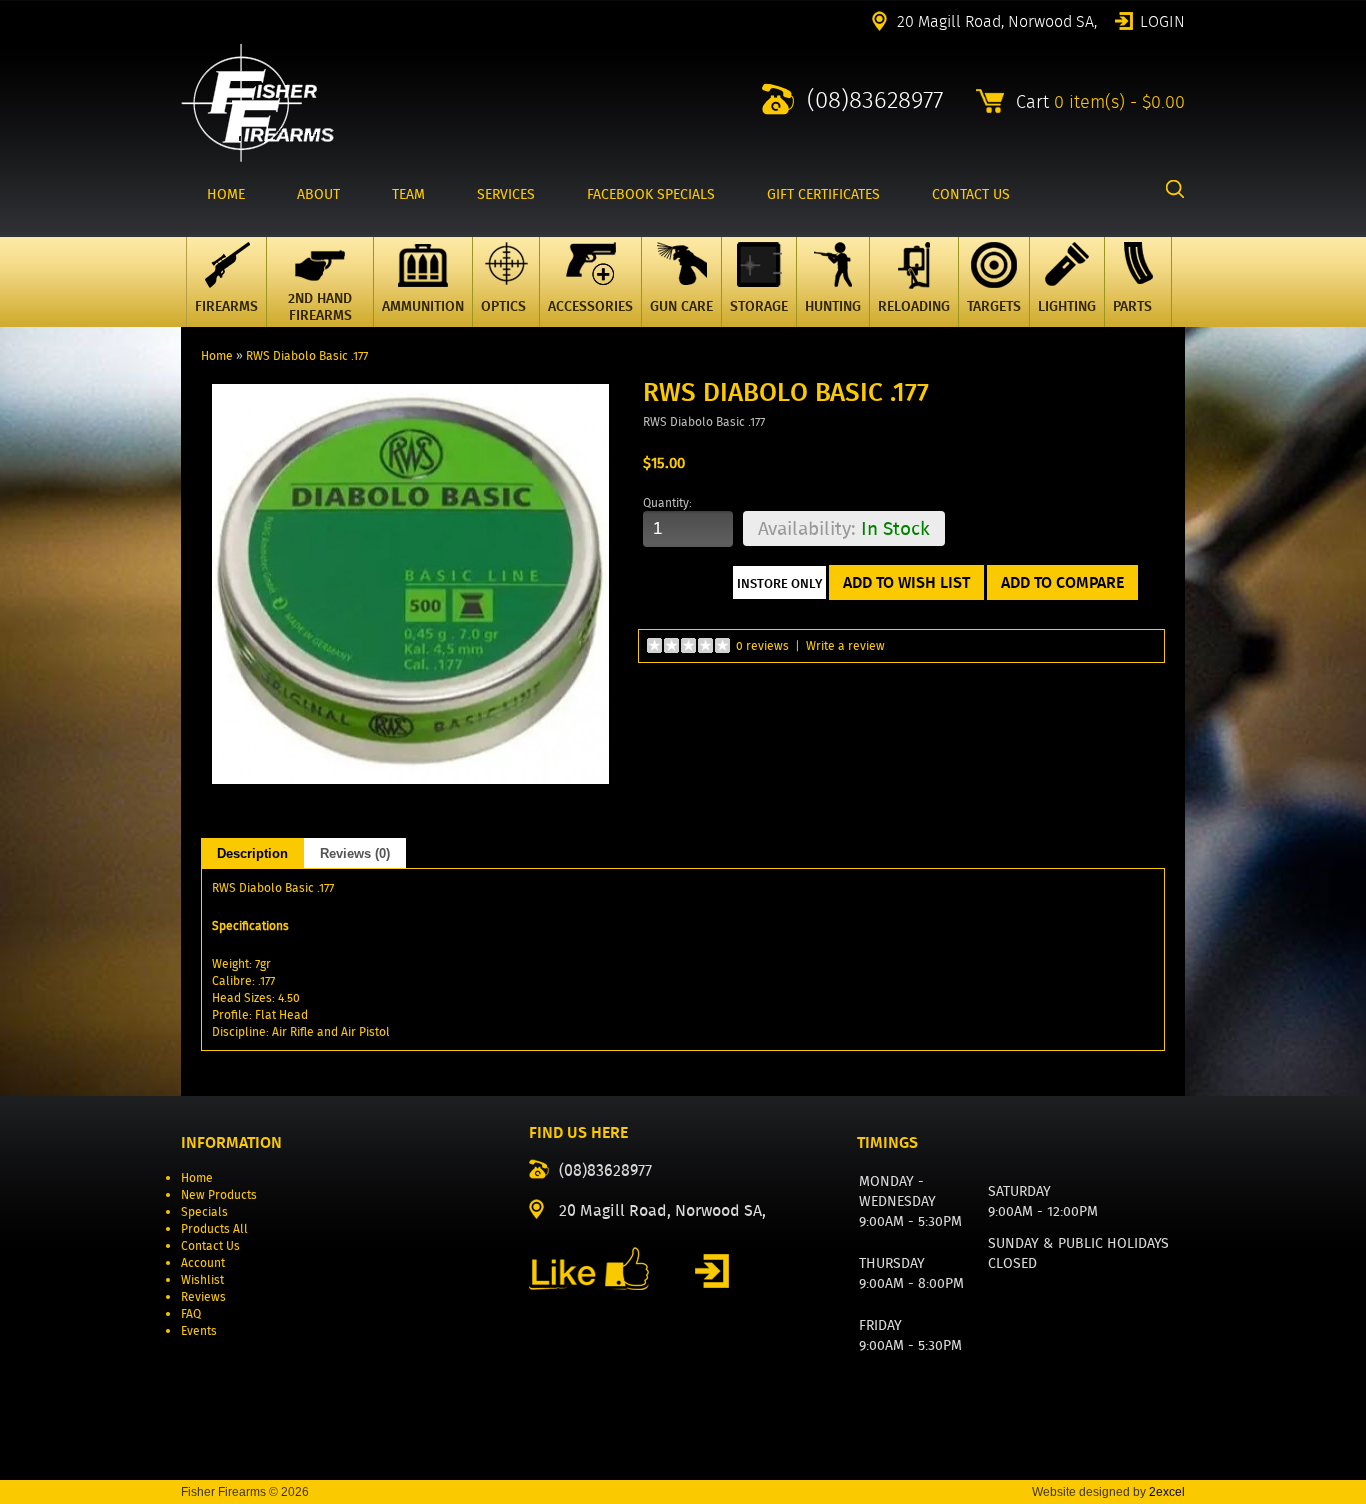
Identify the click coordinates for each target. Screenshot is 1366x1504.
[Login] (712, 1271)
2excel (1167, 1492)
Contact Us (210, 1245)
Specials (204, 1211)
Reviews (203, 1296)
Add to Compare (1062, 582)
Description (252, 853)
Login (1162, 20)
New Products (219, 1194)
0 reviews (762, 645)
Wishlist (202, 1279)
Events (199, 1330)
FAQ (191, 1313)
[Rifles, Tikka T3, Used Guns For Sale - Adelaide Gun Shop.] (257, 157)
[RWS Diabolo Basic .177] (411, 779)
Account (203, 1262)
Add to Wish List (906, 582)
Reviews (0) (355, 853)
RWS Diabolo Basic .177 (307, 355)
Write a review (845, 645)
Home (217, 355)
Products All (214, 1228)
